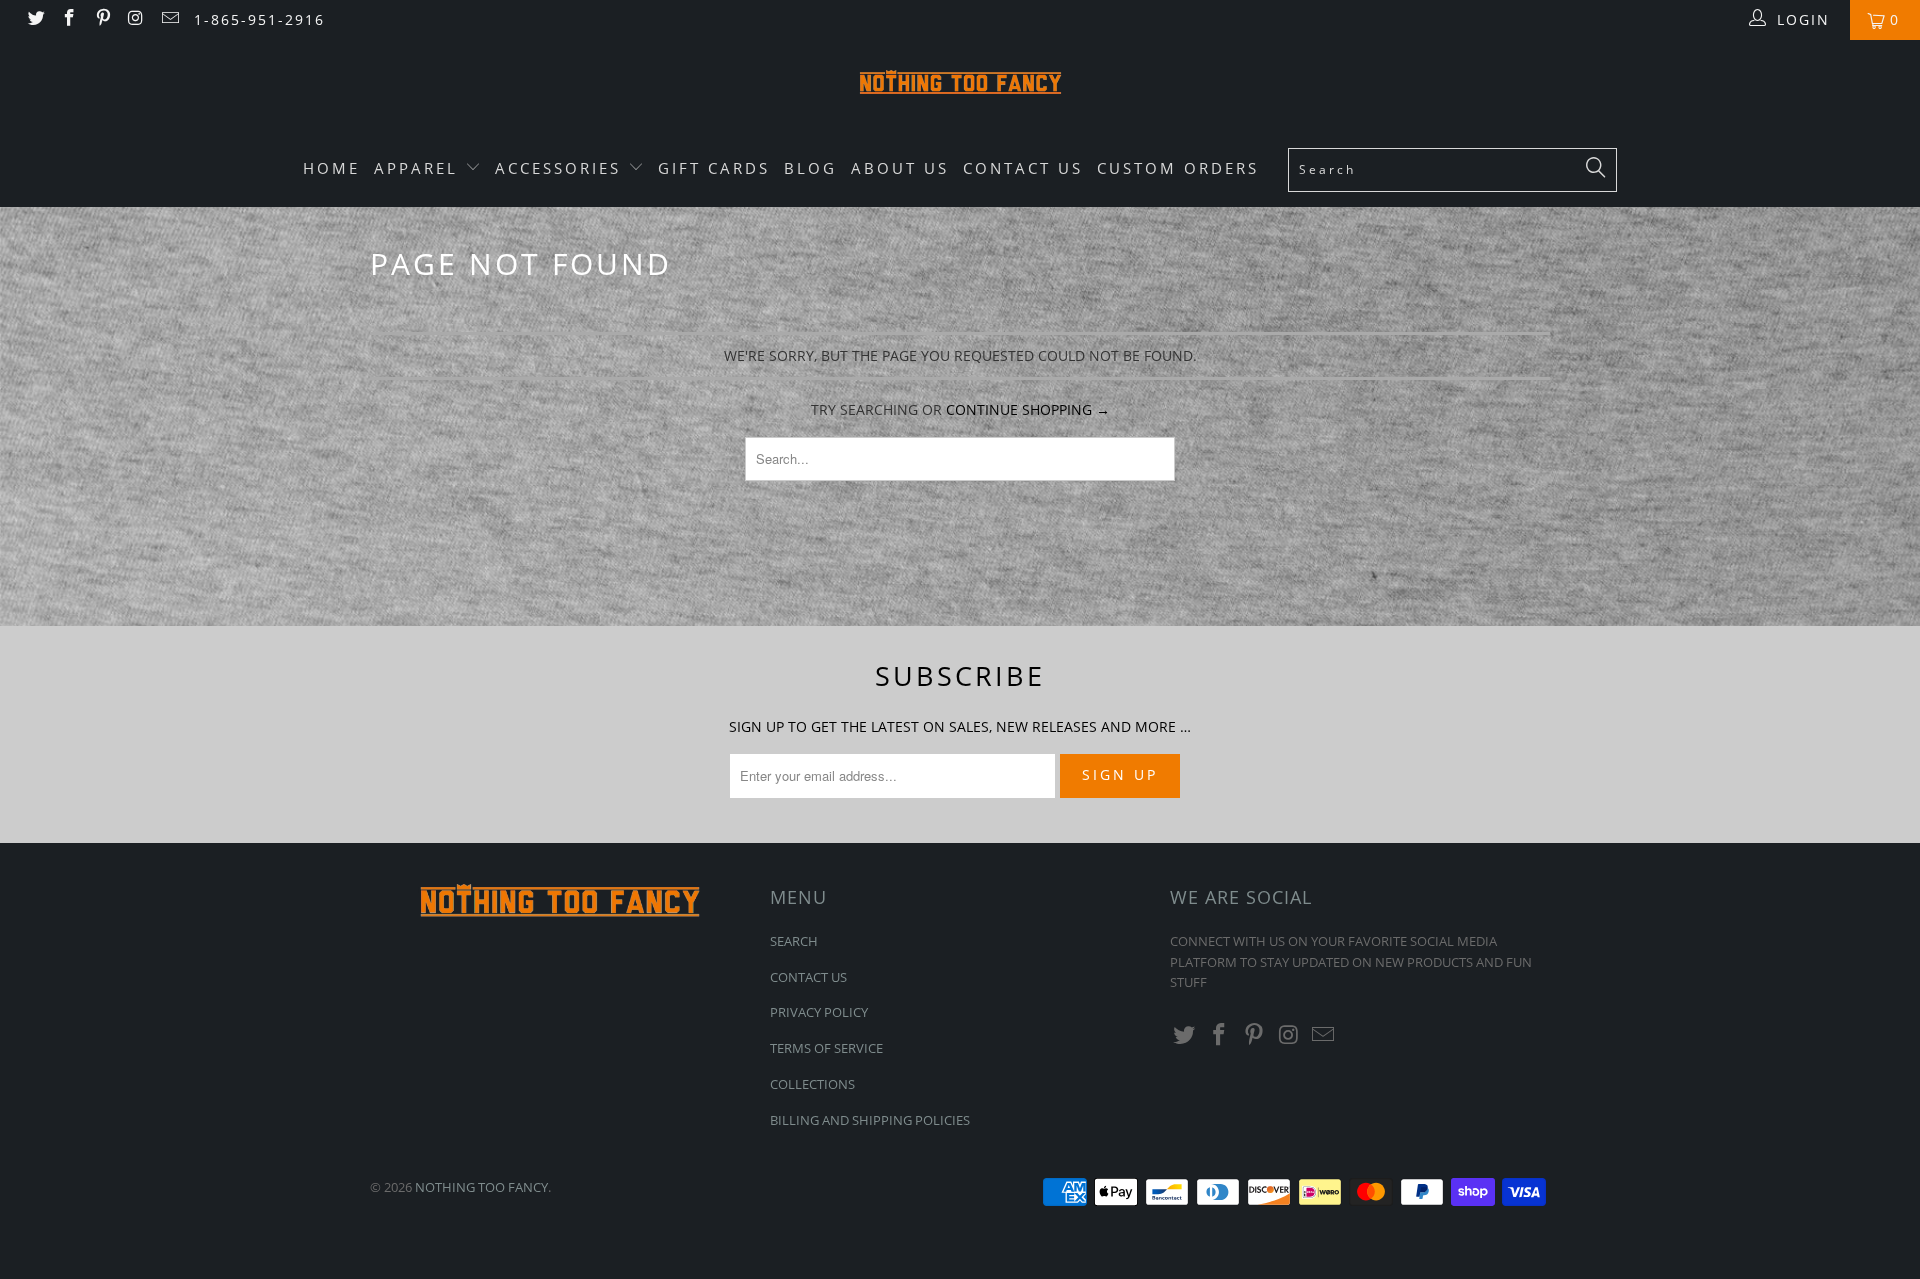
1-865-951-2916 (259, 19)
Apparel (419, 168)
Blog (810, 168)
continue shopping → (1028, 409)
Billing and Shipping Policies (870, 1120)
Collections (812, 1084)
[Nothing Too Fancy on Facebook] (69, 19)
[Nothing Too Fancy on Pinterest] (102, 19)
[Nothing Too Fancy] (960, 85)
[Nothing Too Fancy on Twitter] (35, 19)
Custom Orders (1178, 168)
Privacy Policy (819, 1012)
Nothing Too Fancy (481, 1187)
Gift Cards (714, 168)
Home (331, 168)
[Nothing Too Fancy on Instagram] (136, 19)
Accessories (561, 168)
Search (794, 941)
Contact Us (1023, 168)
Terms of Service (826, 1048)
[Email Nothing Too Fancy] (169, 19)
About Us (900, 168)
